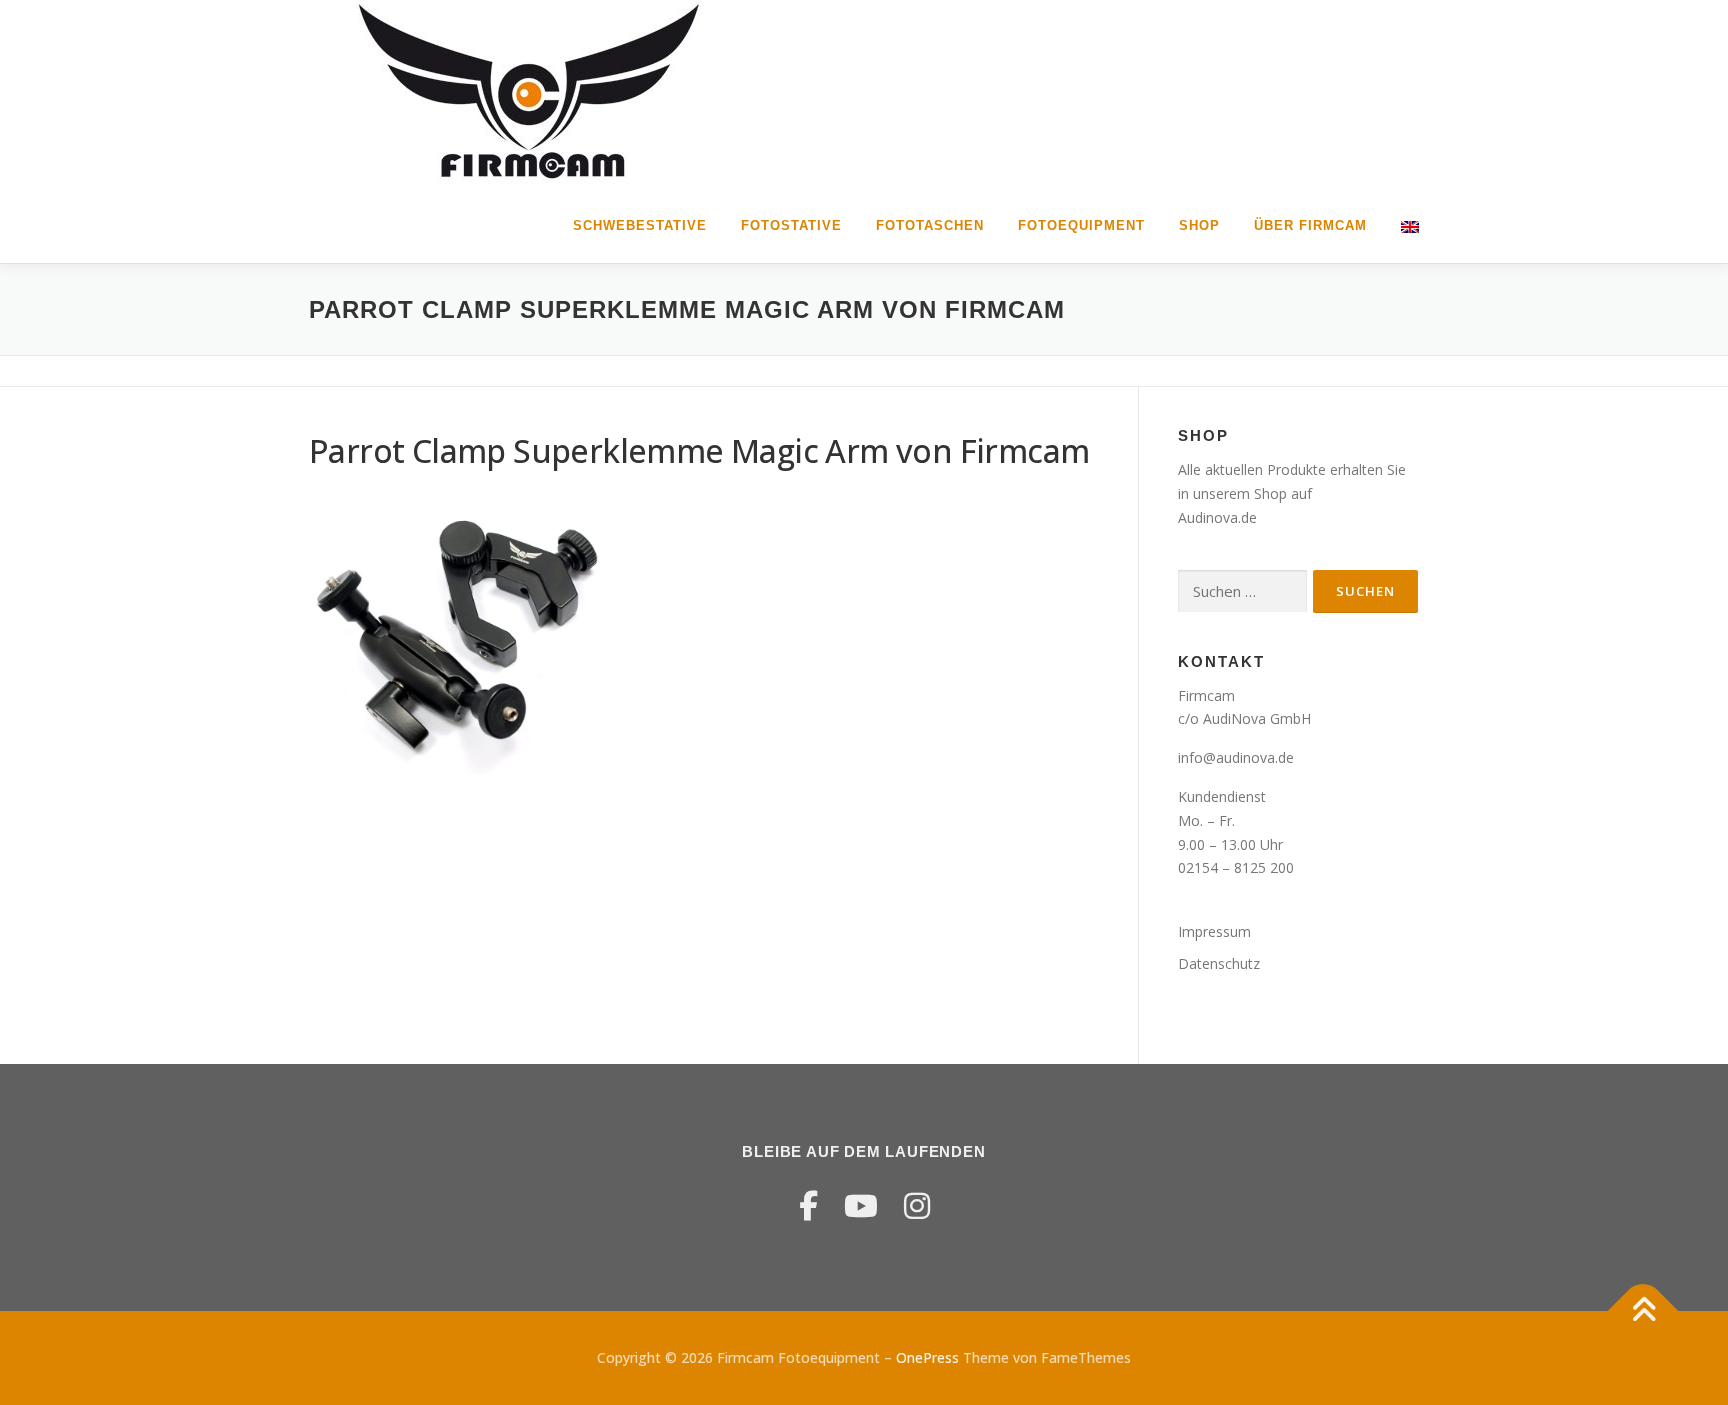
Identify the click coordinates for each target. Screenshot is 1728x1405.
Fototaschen (930, 225)
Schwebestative (640, 225)
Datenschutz (1219, 963)
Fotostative (791, 225)
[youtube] (861, 1205)
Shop (1199, 225)
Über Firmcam (1310, 225)
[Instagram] (917, 1205)
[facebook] (808, 1205)
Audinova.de (1217, 517)
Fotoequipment (1081, 225)
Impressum (1214, 931)
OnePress (927, 1357)
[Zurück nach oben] (1643, 1311)
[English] (1401, 225)
